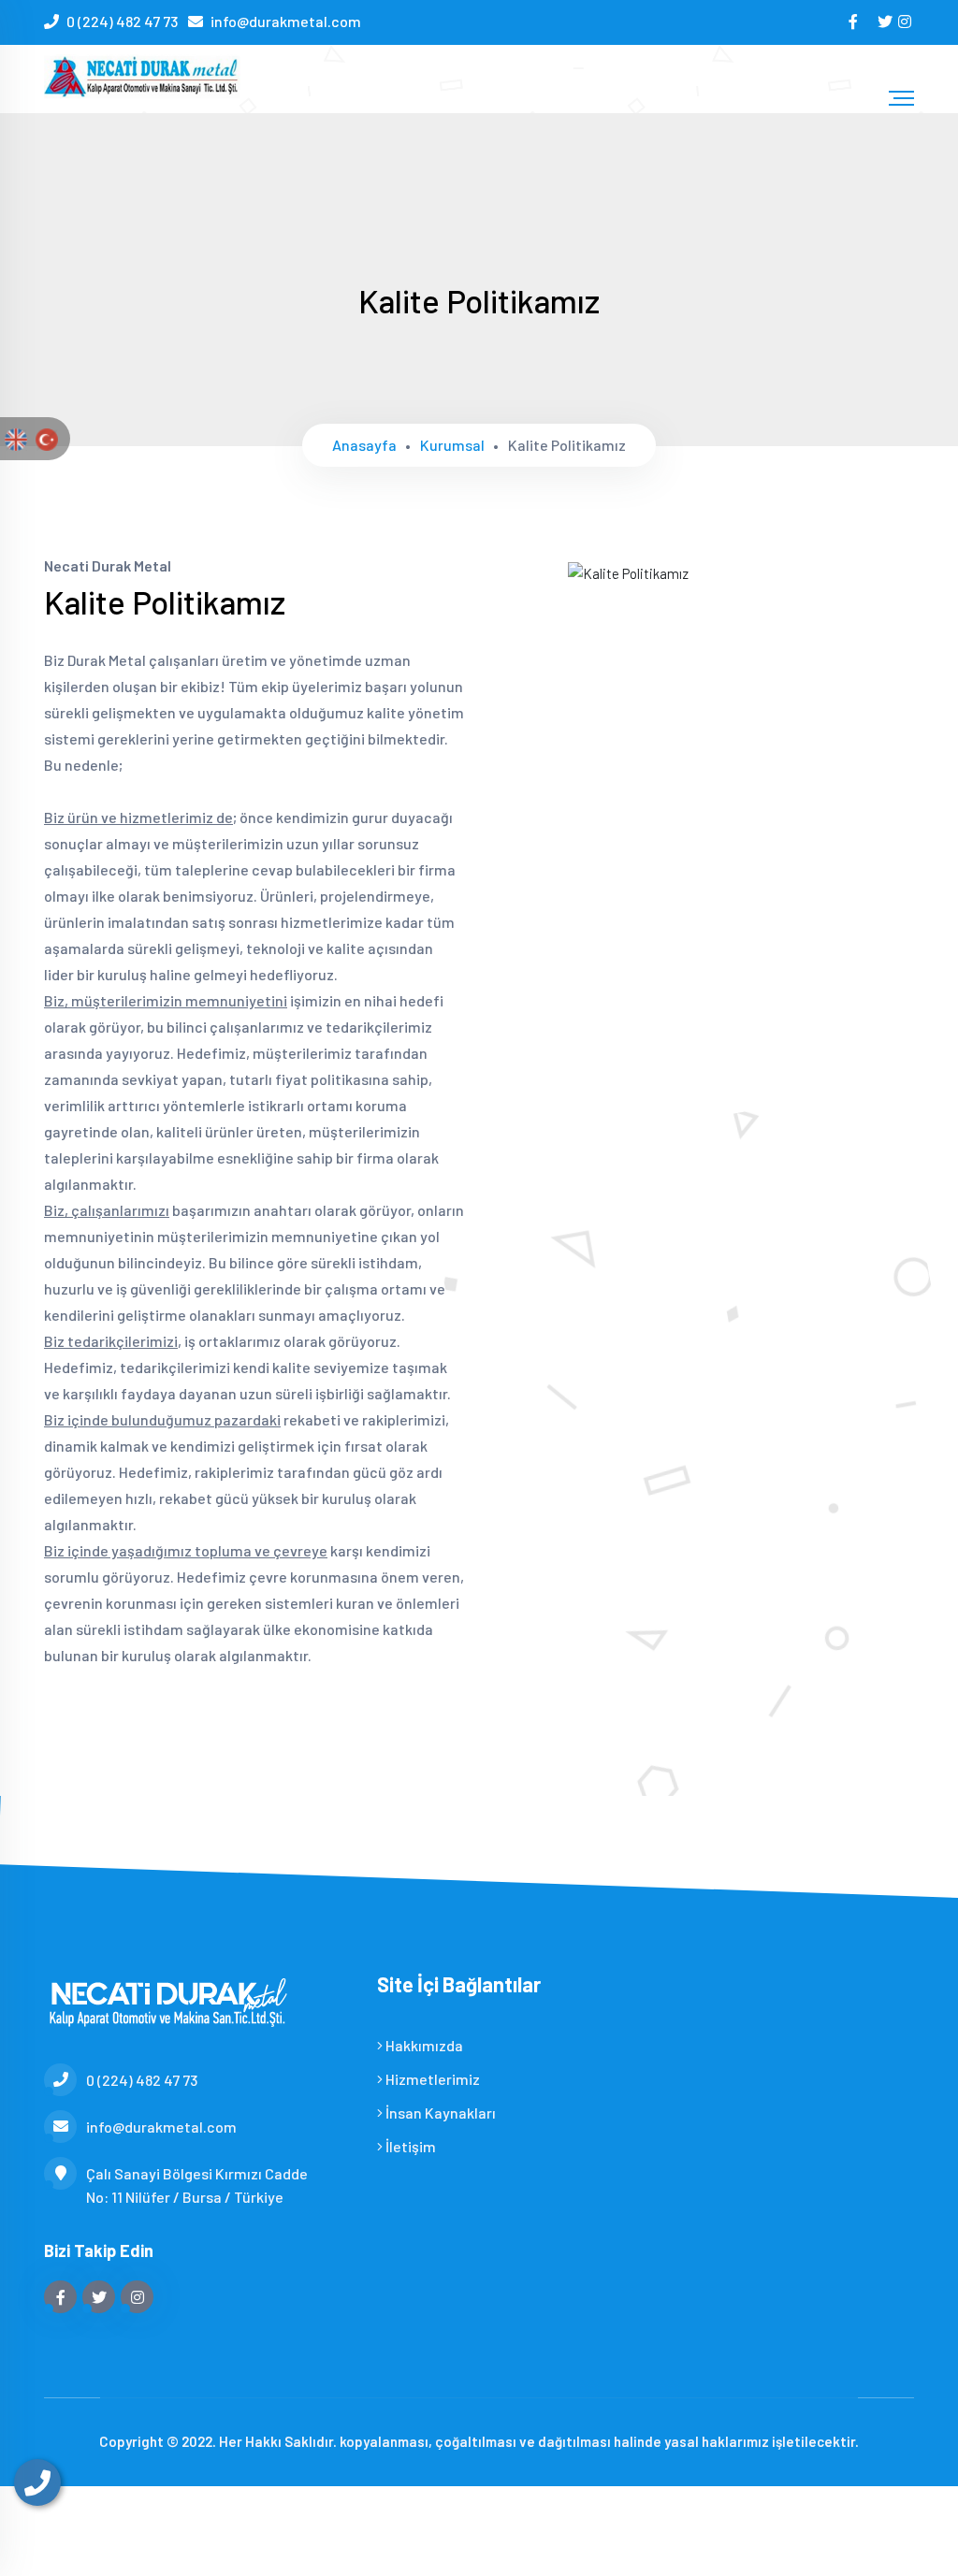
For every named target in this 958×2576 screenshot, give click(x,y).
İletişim (409, 2146)
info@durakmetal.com (286, 21)
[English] (16, 438)
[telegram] (886, 21)
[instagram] (906, 21)
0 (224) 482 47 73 (122, 21)
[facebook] (855, 21)
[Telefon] (37, 2482)
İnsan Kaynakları (439, 2113)
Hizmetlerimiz (431, 2079)
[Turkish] (47, 438)
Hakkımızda (423, 2045)
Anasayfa (364, 445)
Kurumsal (452, 445)
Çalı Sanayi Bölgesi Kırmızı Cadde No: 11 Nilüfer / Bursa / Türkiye (197, 2185)
